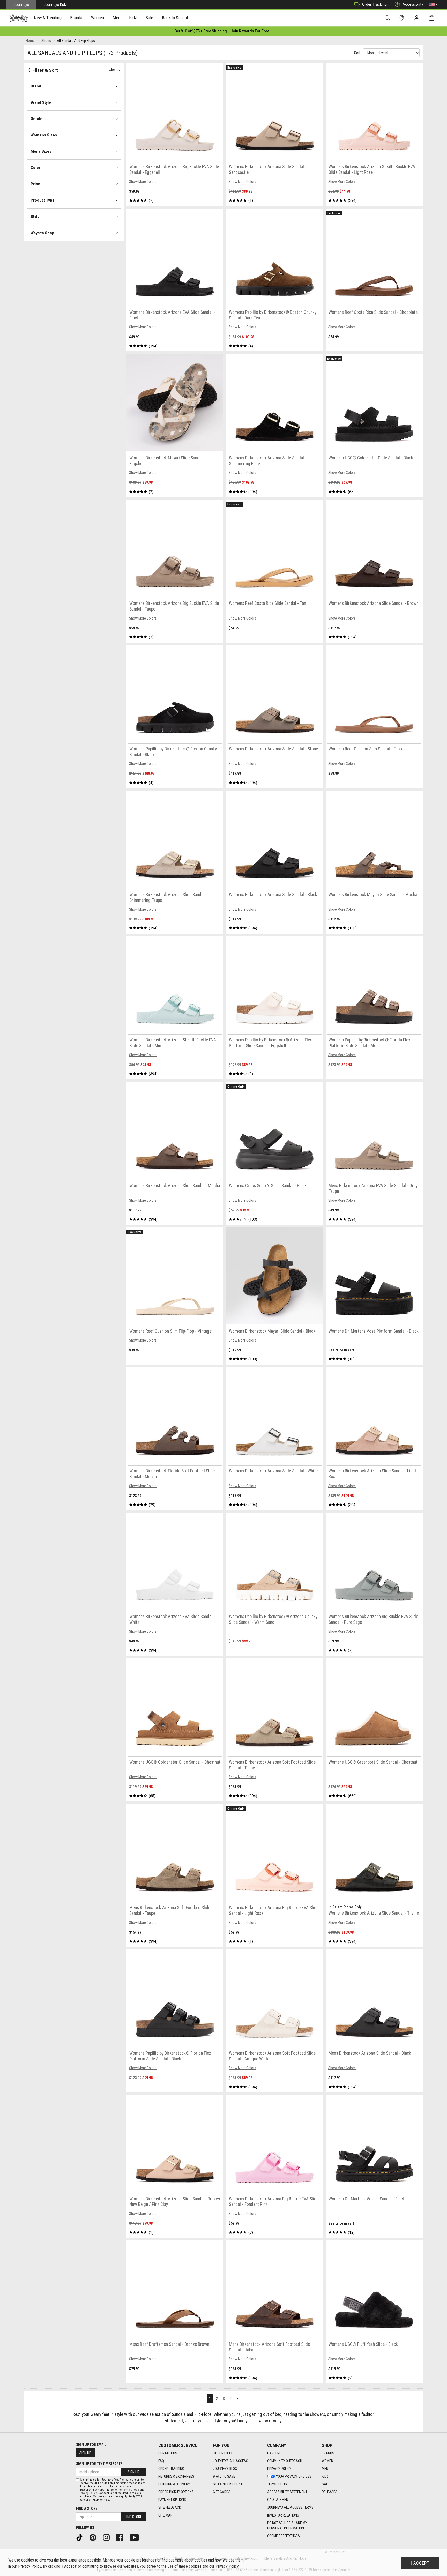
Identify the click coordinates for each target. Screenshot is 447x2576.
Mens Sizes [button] (41, 151)
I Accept (420, 2563)
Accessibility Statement (287, 2492)
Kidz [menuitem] (133, 18)
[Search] (388, 18)
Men (325, 2469)
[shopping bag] (433, 18)
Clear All (115, 70)
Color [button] (35, 168)
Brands (328, 2453)
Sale (326, 2484)
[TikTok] (81, 2537)
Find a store (87, 2508)
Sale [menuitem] (150, 18)
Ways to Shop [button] (42, 233)
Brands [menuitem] (76, 18)
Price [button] (35, 184)
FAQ (161, 2461)
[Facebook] (121, 2537)
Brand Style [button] (41, 102)
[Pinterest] (95, 2537)
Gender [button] (37, 119)
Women (327, 2461)
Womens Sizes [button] (44, 135)
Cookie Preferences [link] (284, 2536)
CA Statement (279, 2500)
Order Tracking (374, 4)
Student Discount (228, 2484)
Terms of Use (278, 2484)
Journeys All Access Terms (290, 2507)
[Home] (18, 18)
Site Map (165, 2515)
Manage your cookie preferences (129, 2560)
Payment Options (172, 2500)
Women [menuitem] (98, 18)
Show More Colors (143, 182)
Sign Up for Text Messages (99, 2464)
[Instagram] (108, 2537)
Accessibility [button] (413, 4)
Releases (330, 2492)
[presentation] (48, 18)
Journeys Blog (225, 2469)
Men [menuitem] (116, 18)
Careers (274, 2453)
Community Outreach (285, 2461)
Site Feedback (170, 2507)
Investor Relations (283, 2515)
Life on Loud (222, 2453)
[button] (433, 5)
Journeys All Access (230, 2461)
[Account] (418, 18)
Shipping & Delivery (174, 2484)
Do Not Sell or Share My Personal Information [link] (287, 2526)
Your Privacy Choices (294, 2476)
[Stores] (403, 18)
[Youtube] (136, 2537)
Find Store (133, 2517)
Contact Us (168, 2453)
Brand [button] (36, 86)
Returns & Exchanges (176, 2476)
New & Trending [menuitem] (48, 18)
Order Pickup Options (176, 2492)
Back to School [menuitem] (175, 18)
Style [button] (35, 217)
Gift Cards (222, 2492)
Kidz (325, 2476)
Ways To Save (224, 2476)
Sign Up (85, 2453)
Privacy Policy (279, 2469)
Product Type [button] (43, 200)
